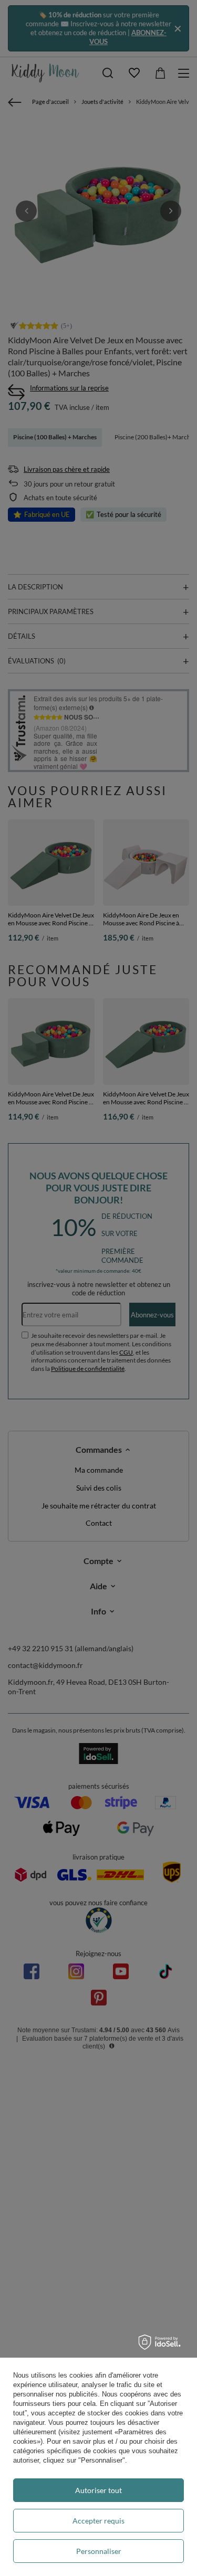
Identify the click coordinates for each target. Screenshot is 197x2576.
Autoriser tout (98, 2490)
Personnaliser (99, 2551)
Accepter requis (98, 2521)
